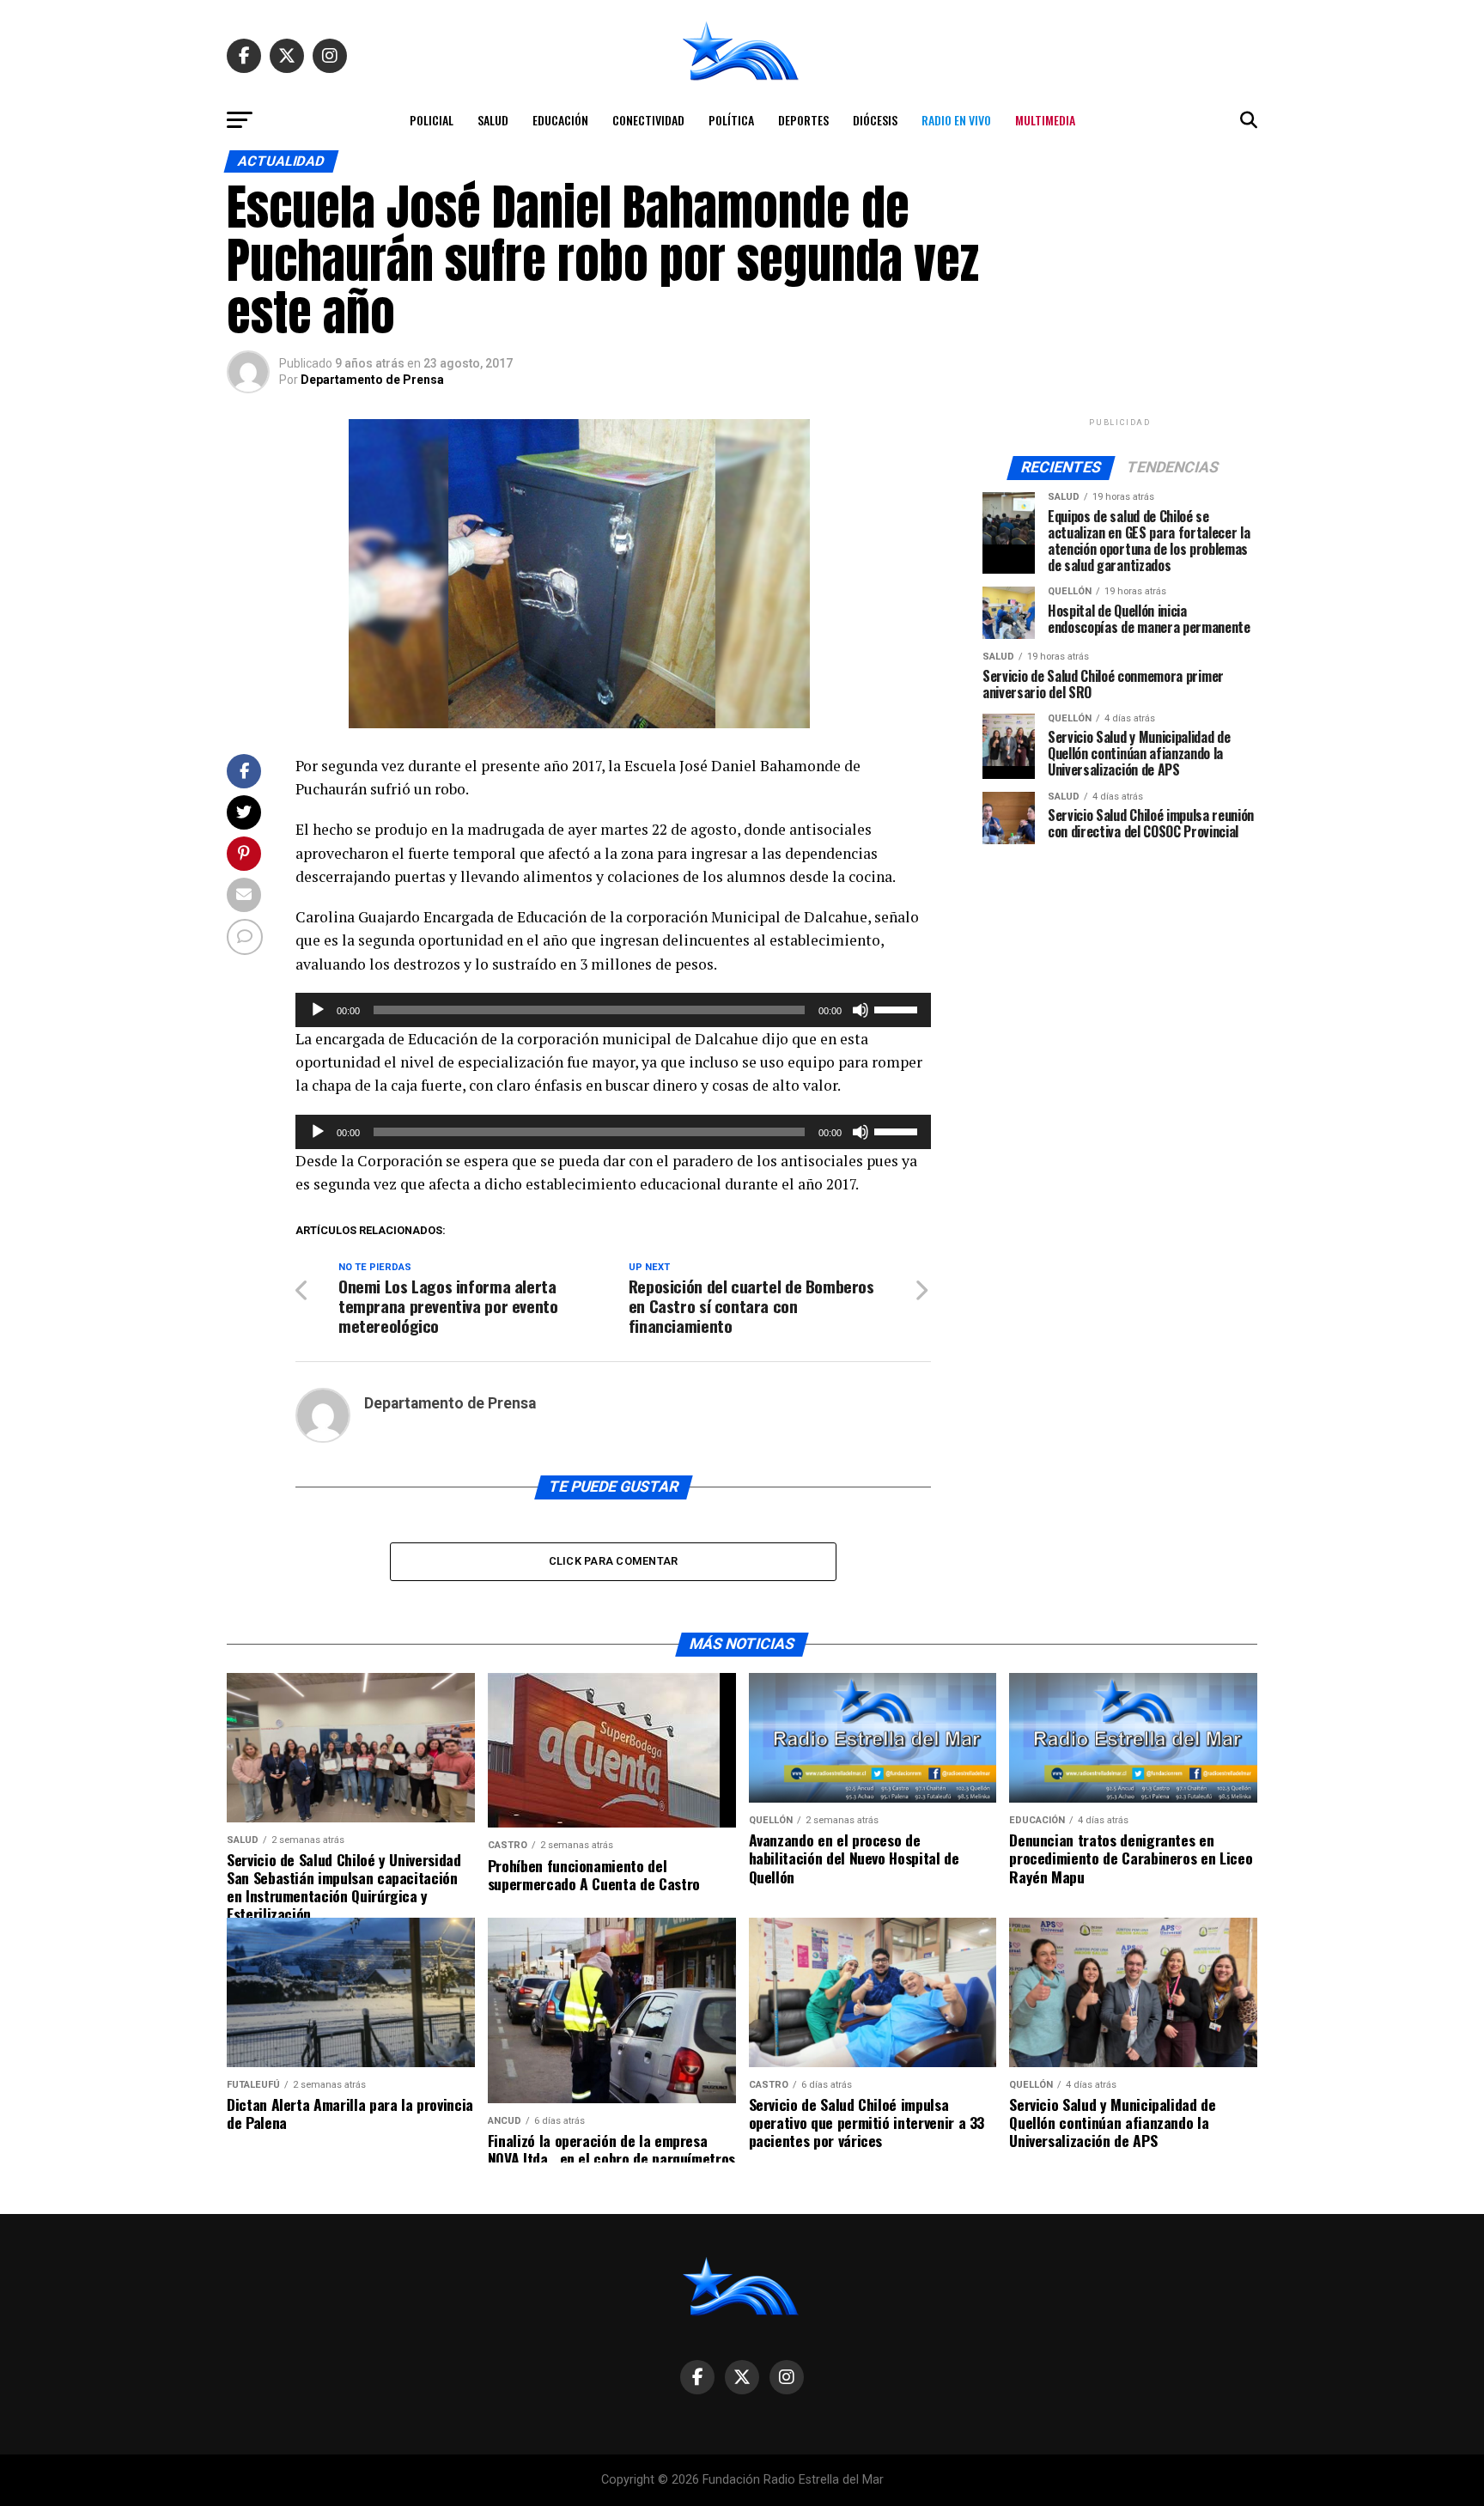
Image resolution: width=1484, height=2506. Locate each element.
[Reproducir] (318, 1010)
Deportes (803, 120)
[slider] (898, 1008)
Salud (493, 120)
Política (731, 120)
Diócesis (875, 120)
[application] (613, 1010)
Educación (560, 120)
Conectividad (648, 120)
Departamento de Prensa (372, 380)
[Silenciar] (861, 1010)
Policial (432, 120)
